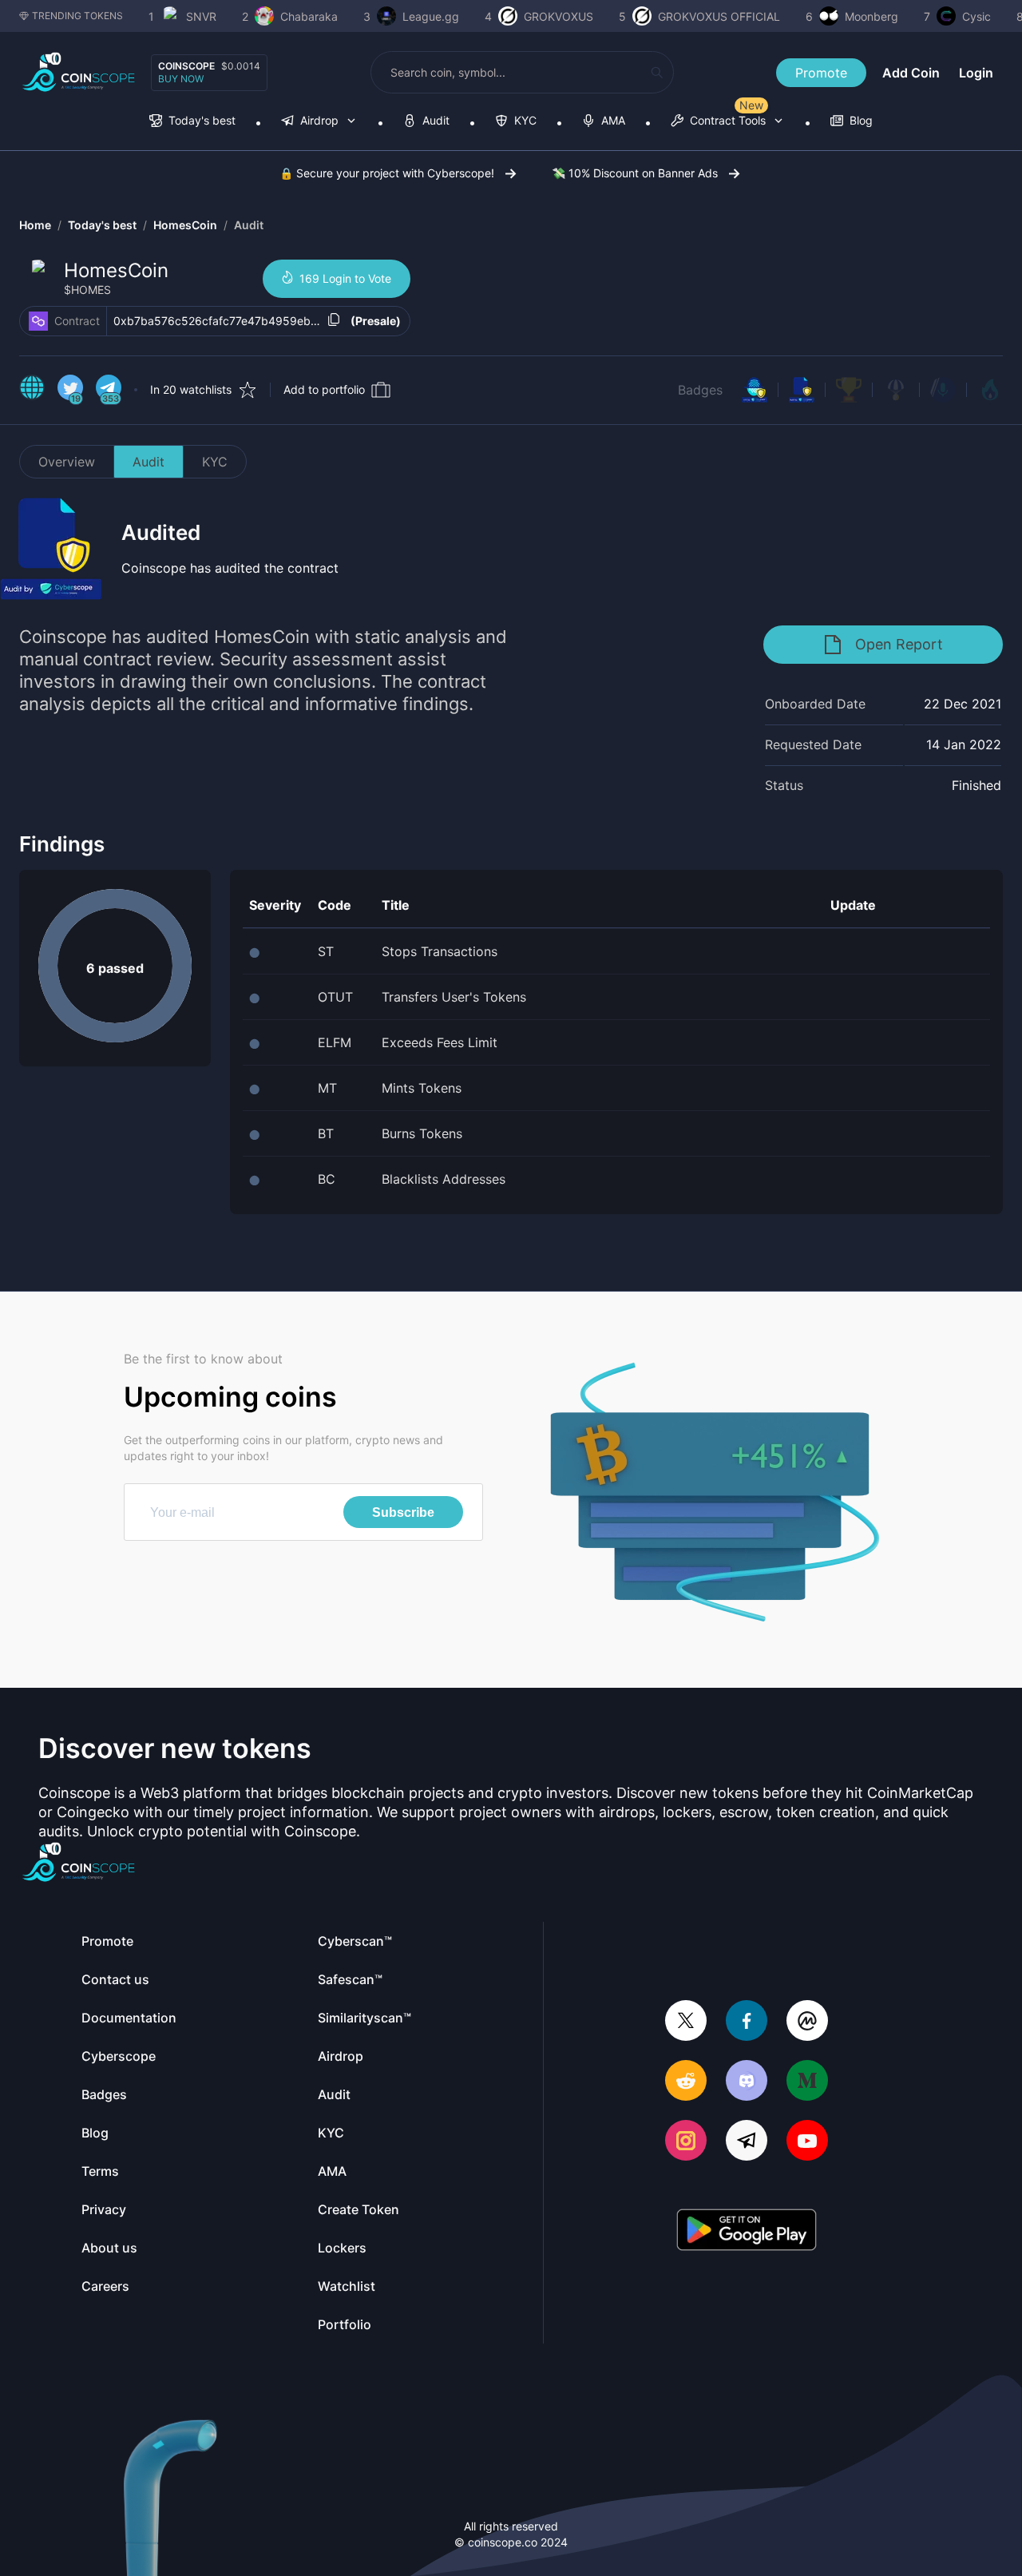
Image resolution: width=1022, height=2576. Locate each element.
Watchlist (347, 2286)
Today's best (102, 225)
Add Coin (911, 73)
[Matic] (38, 321)
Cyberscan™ (355, 1941)
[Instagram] (686, 2142)
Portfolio (345, 2324)
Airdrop (341, 2056)
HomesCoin (185, 225)
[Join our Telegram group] (747, 2142)
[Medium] (807, 2082)
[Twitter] (686, 2022)
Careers (105, 2286)
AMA (332, 2171)
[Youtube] (807, 2142)
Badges (700, 390)
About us (109, 2248)
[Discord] (747, 2082)
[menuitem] (192, 122)
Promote (821, 73)
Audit (249, 225)
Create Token (358, 2209)
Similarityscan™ (364, 2018)
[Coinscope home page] (79, 72)
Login (976, 73)
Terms (100, 2171)
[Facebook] (747, 2022)
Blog (95, 2133)
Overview (67, 462)
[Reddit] (686, 2082)
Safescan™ (350, 1979)
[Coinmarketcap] (807, 2022)
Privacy (104, 2209)
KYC (215, 462)
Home (35, 225)
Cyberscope (119, 2056)
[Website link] (32, 390)
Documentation (129, 2018)
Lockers (342, 2248)
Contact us (115, 1979)
